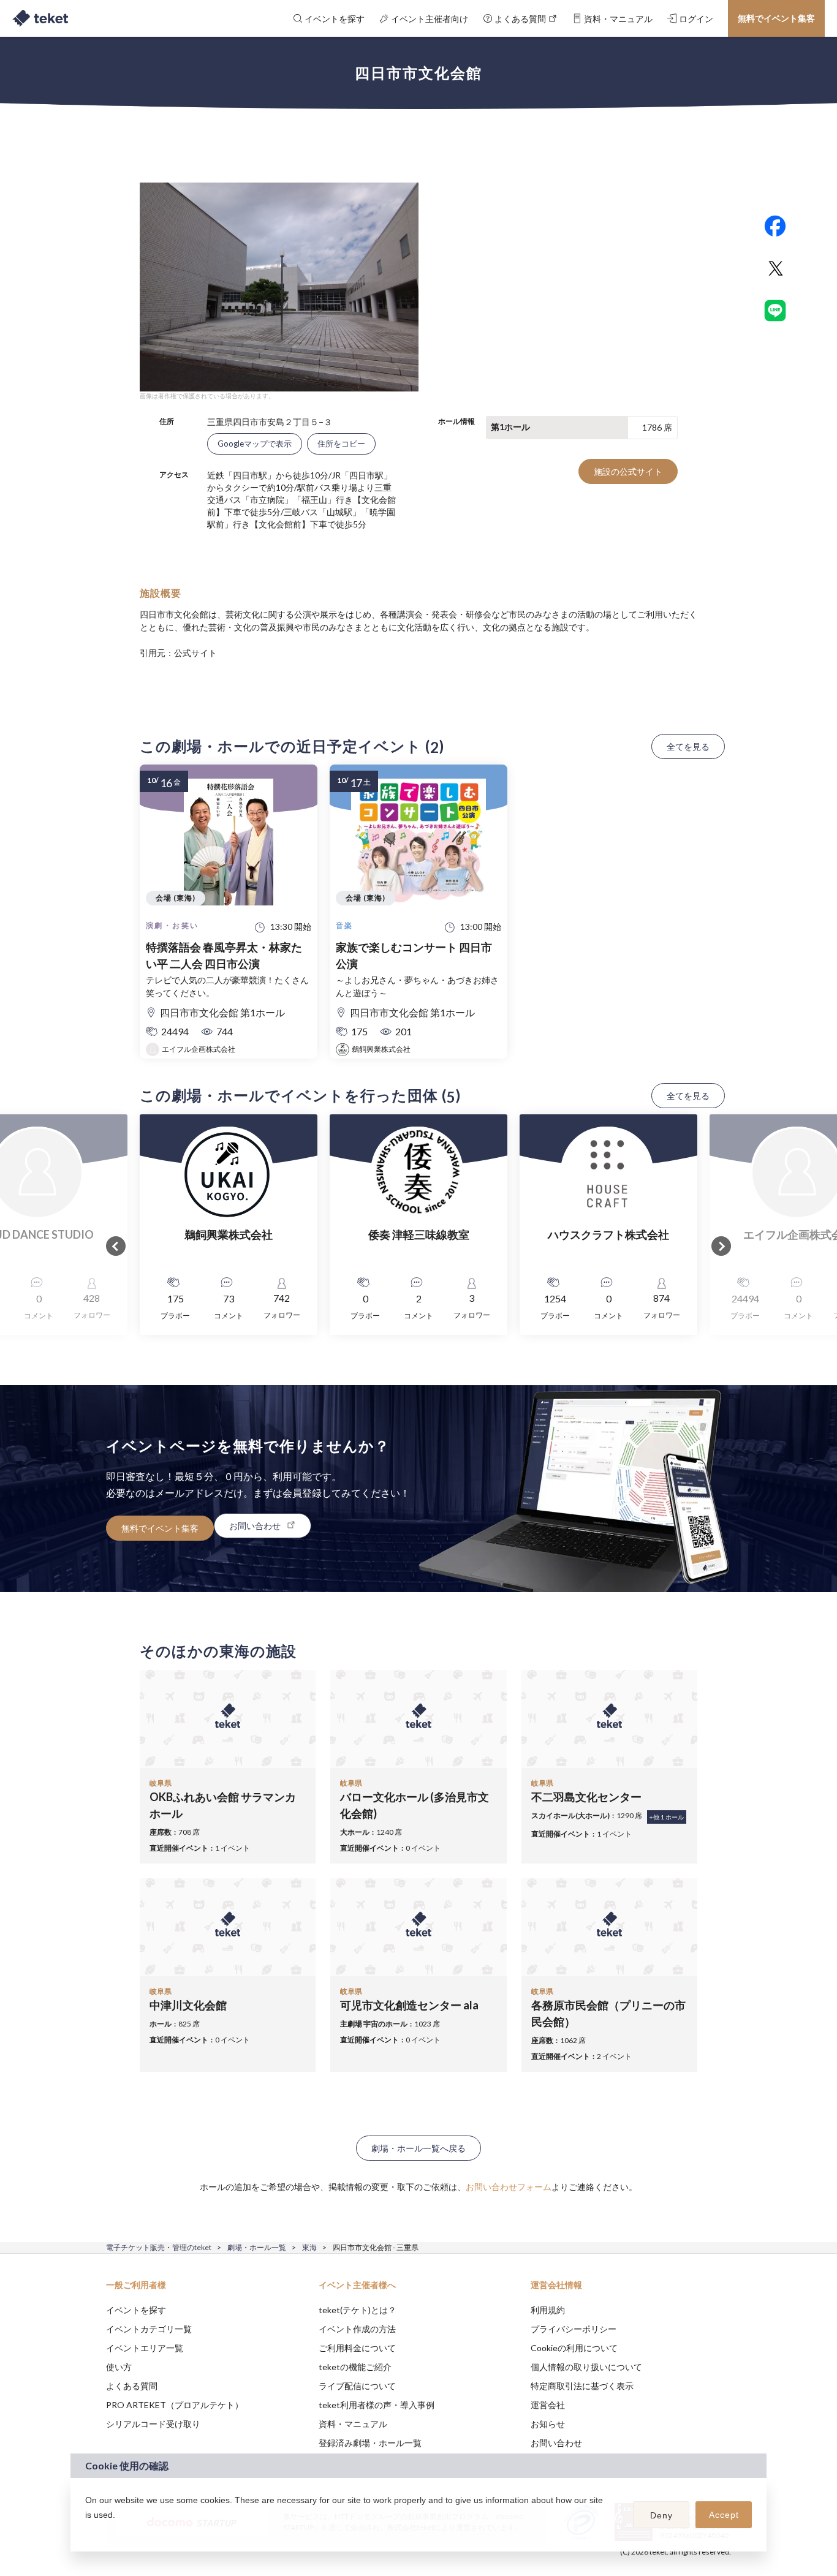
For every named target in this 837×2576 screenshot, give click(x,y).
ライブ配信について (357, 2386)
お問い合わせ (556, 2443)
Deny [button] (661, 2515)
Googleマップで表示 (255, 444)
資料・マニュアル (353, 2424)
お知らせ (548, 2424)
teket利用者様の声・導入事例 (377, 2405)
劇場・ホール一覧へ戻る (418, 2148)
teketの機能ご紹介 (355, 2367)
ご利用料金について (357, 2348)
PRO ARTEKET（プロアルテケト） (175, 2405)
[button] (87, 2531)
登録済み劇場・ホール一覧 (370, 2443)
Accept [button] (724, 2515)
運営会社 (548, 2405)
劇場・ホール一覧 (257, 2247)
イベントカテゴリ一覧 (149, 2329)
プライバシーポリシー (574, 2329)
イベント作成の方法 (357, 2329)
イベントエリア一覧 (145, 2348)
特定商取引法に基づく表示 (582, 2386)
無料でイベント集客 (776, 18)
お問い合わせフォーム (509, 2187)
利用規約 (548, 2310)
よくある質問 (132, 2386)
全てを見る (688, 746)
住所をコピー (341, 444)
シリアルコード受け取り (153, 2424)
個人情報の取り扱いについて (586, 2367)
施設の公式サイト (628, 471)
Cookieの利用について (574, 2348)
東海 (309, 2247)
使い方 (119, 2367)
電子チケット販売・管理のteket (159, 2247)
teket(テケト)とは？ (358, 2310)
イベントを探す (136, 2310)
